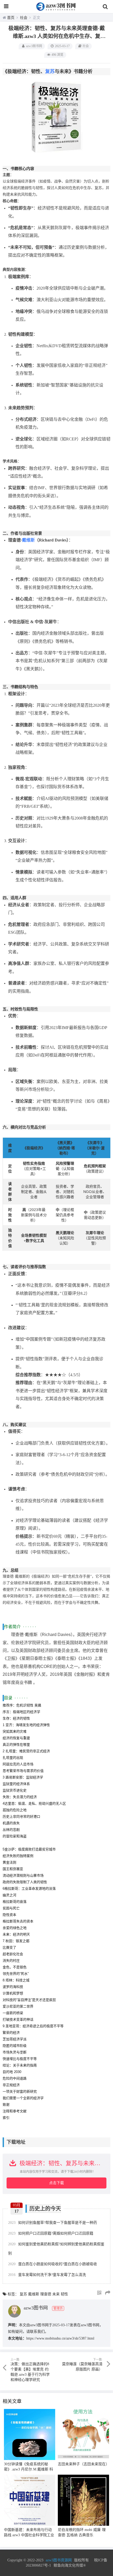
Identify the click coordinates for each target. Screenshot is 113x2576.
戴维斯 (28, 540)
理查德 (46, 2294)
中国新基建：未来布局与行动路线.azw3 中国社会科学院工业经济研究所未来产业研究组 (29, 2535)
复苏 (50, 71)
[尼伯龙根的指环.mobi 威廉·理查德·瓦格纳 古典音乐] (83, 2500)
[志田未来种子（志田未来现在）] (83, 2434)
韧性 (64, 2294)
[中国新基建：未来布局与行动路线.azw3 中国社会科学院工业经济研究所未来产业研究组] (30, 2500)
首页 (11, 18)
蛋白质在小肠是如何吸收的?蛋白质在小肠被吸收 (53, 2264)
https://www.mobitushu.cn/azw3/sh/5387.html (60, 2338)
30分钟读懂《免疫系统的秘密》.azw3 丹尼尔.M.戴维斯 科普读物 (29, 2469)
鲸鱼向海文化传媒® (70, 2565)
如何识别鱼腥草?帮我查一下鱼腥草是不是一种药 (53, 2223)
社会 (24, 18)
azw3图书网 (34, 46)
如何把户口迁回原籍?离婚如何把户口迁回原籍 (51, 2233)
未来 (56, 2294)
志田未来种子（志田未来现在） (84, 2464)
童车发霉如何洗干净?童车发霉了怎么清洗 (47, 2275)
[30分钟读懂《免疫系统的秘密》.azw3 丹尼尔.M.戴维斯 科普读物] (30, 2434)
